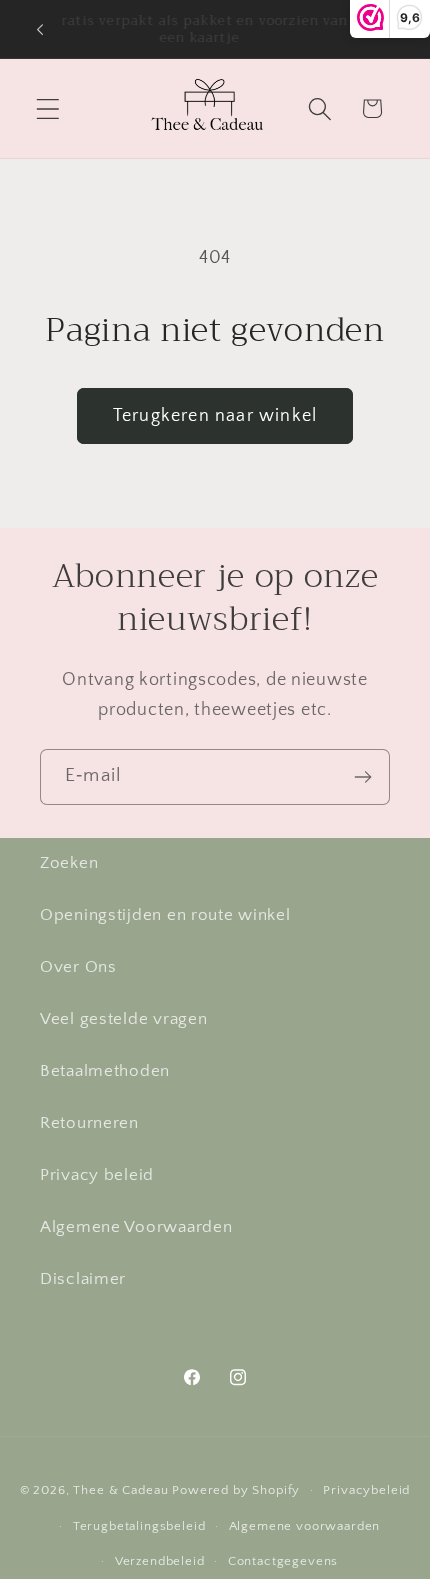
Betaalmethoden (105, 1071)
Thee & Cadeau (120, 1490)
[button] (48, 108)
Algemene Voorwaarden (136, 1227)
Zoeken (69, 863)
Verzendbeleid (160, 1561)
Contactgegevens (283, 1561)
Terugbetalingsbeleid (139, 1526)
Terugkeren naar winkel (215, 416)
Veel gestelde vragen (123, 1019)
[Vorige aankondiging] (40, 29)
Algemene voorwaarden (305, 1526)
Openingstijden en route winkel (165, 915)
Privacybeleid (366, 1490)
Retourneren (89, 1123)
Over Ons (78, 967)
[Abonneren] (362, 777)
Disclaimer (83, 1279)
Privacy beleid (97, 1175)
